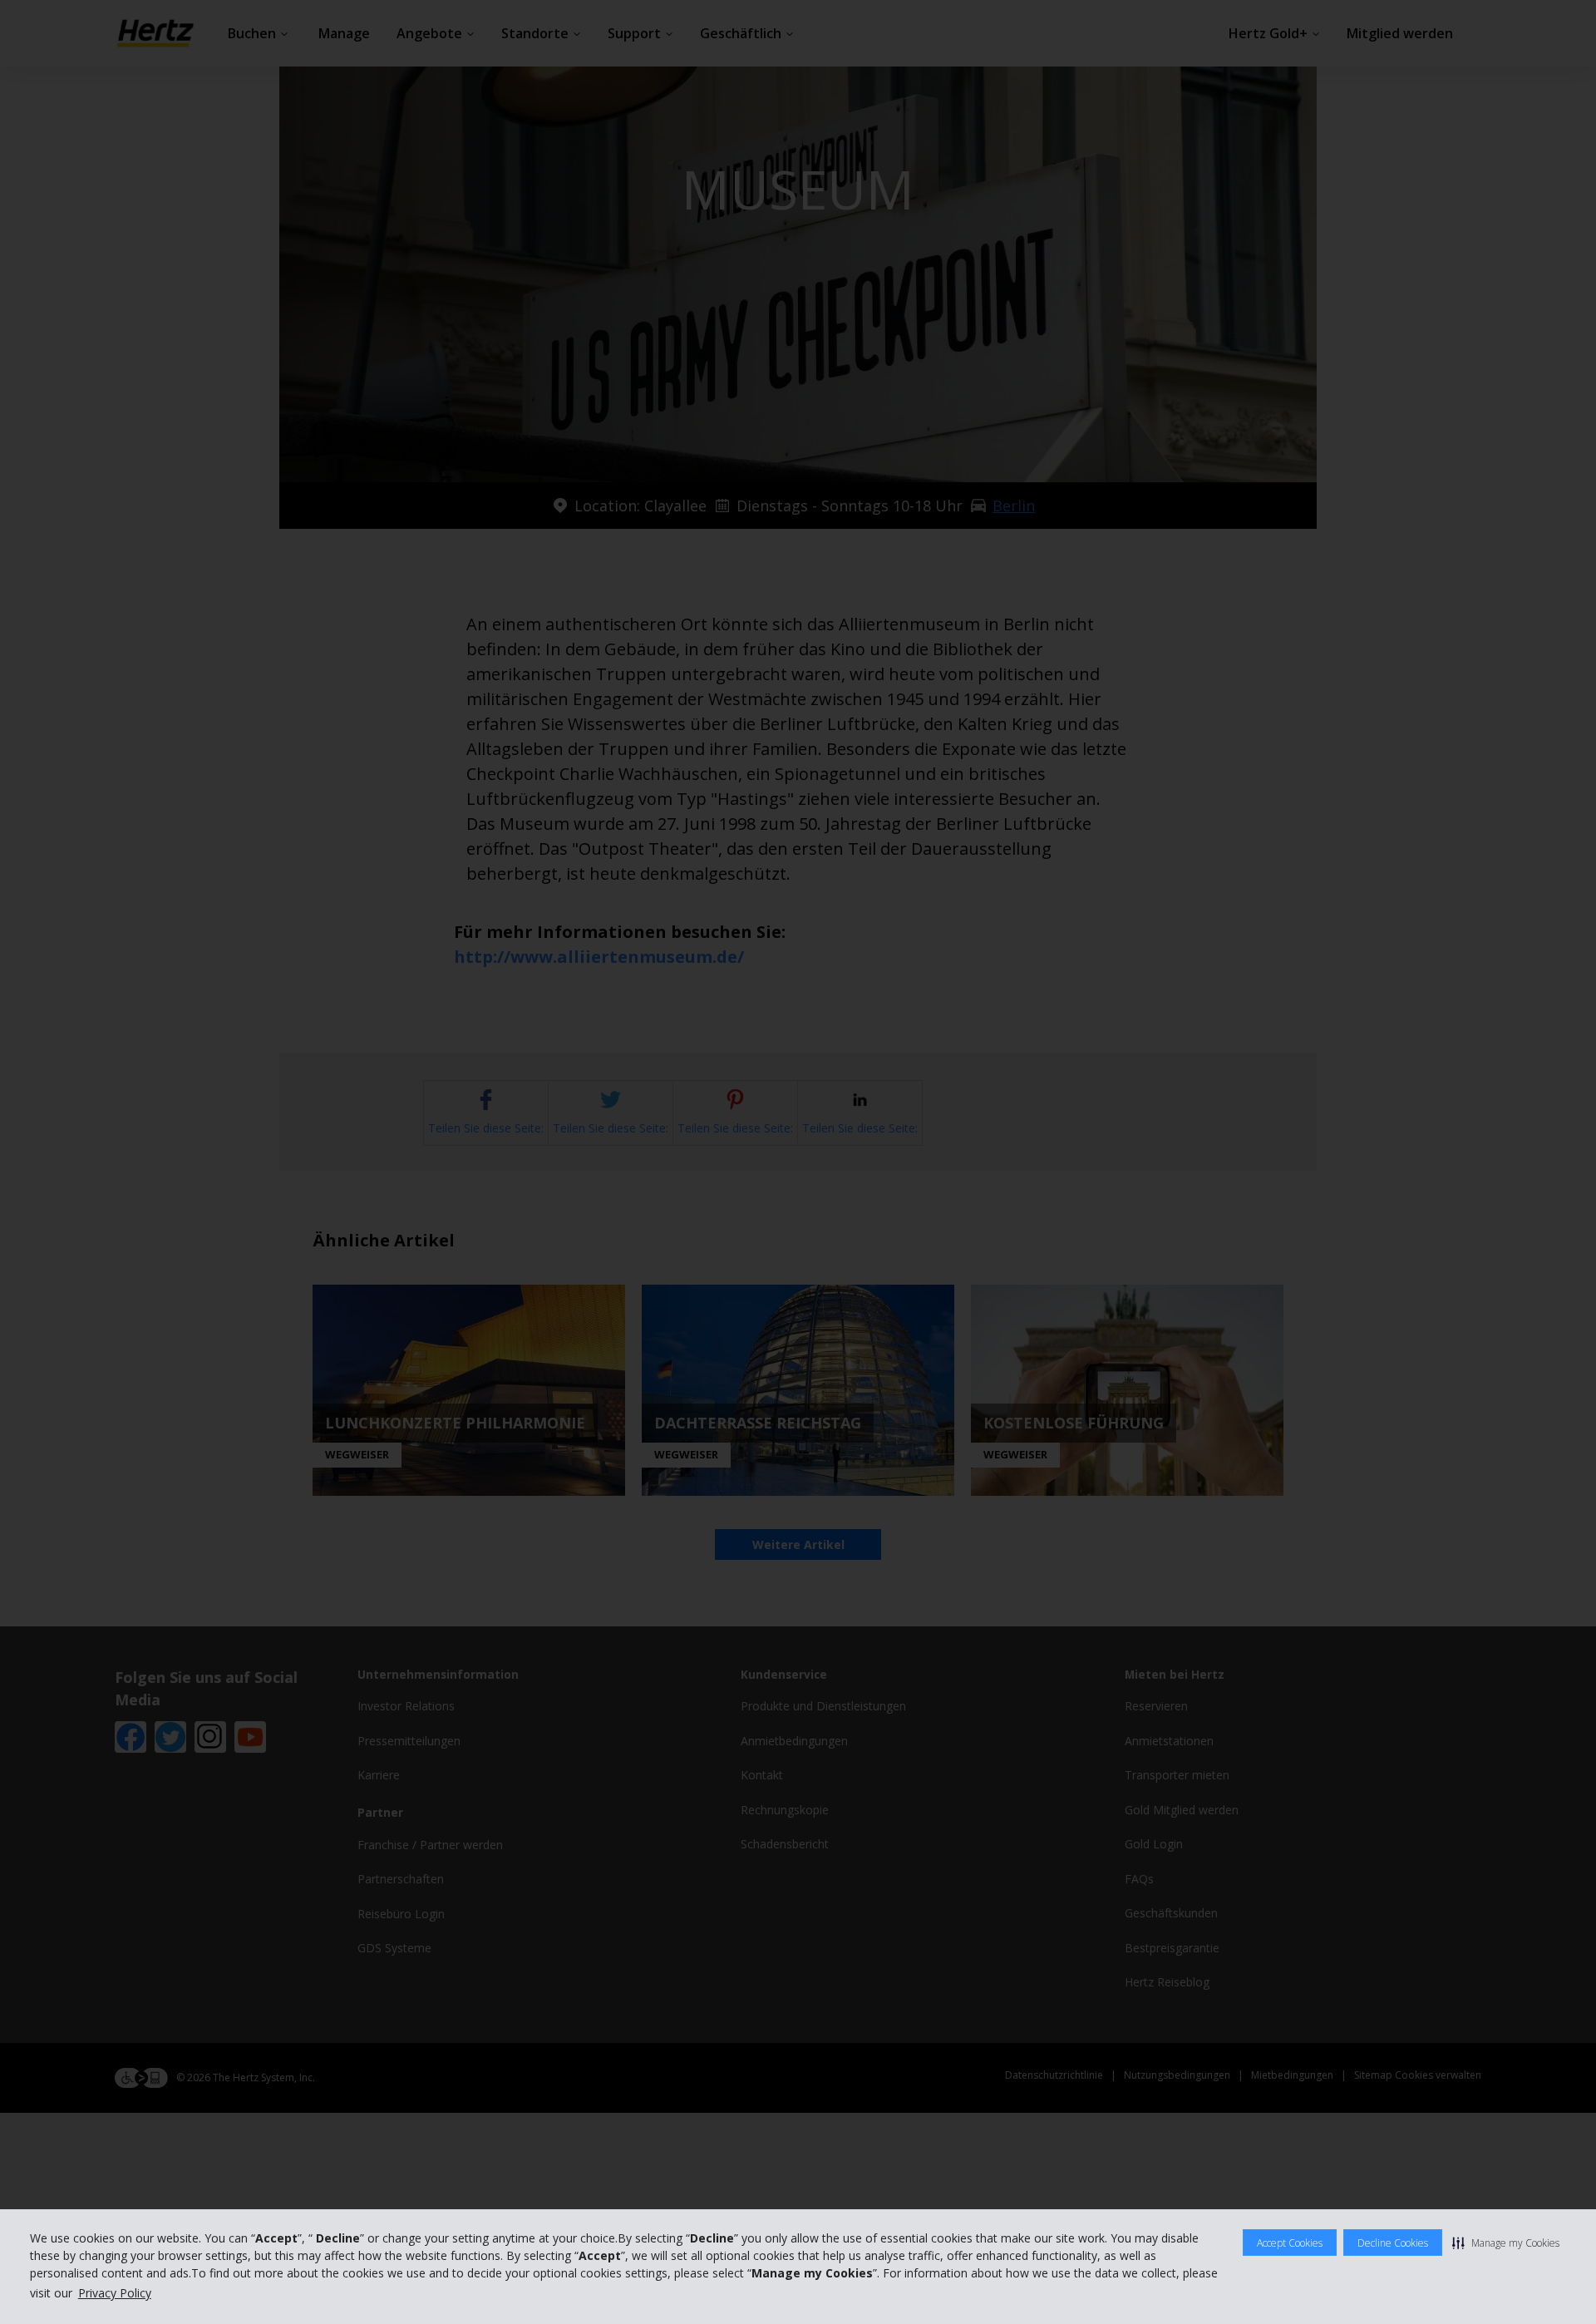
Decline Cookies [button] (1393, 2243)
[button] (1506, 2243)
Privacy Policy (115, 2293)
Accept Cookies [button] (1290, 2243)
